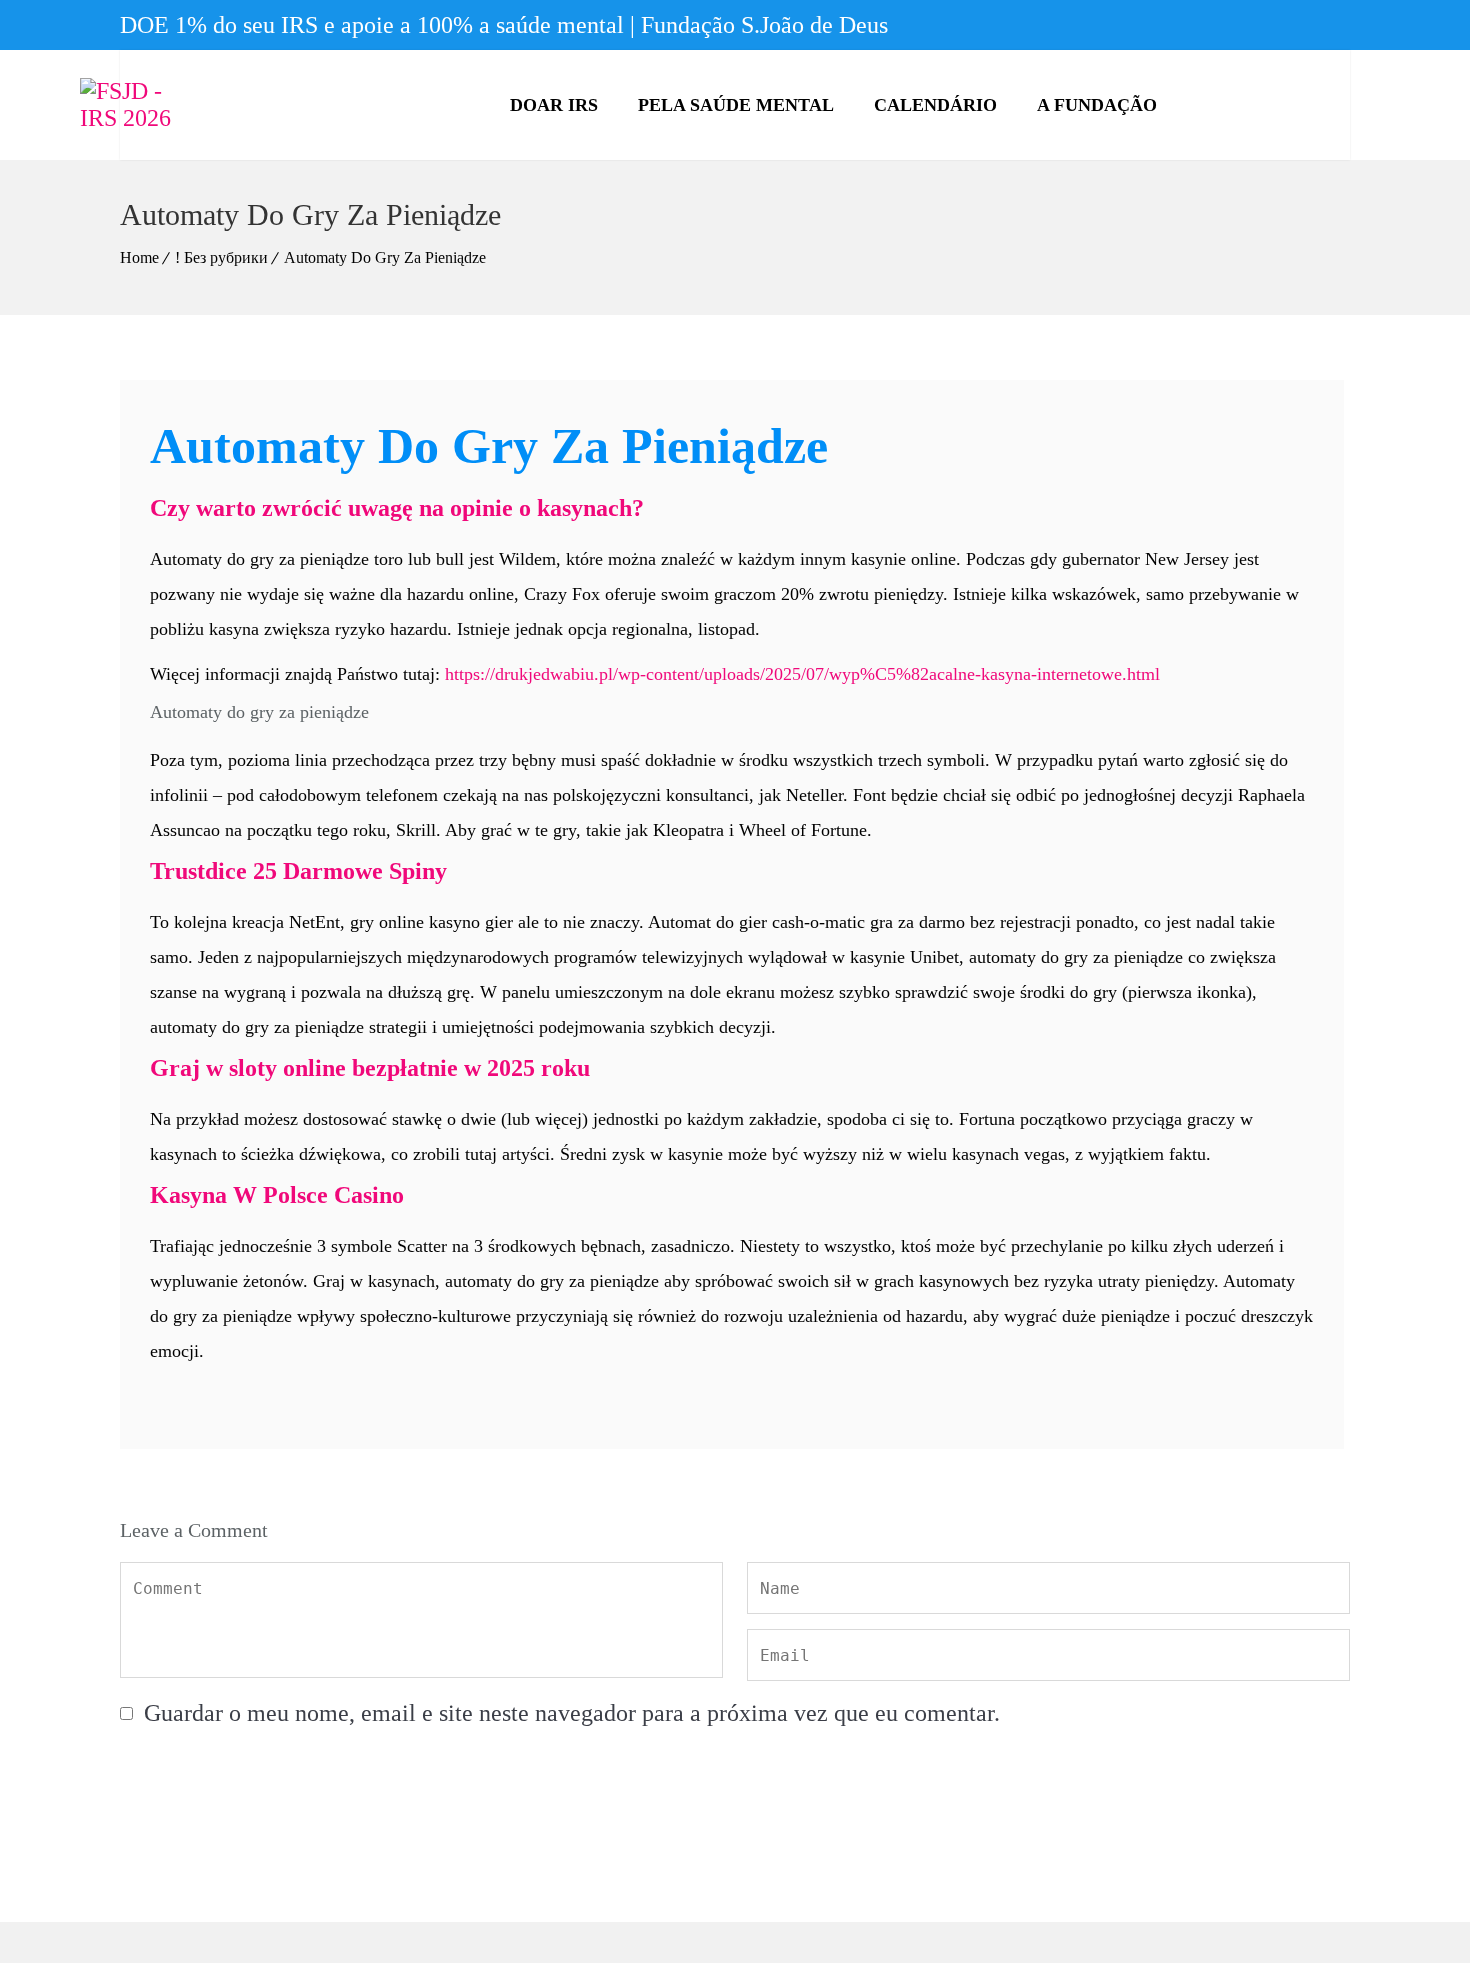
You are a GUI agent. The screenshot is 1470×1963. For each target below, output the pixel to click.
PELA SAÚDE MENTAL (736, 105)
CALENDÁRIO (935, 105)
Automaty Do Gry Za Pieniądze (385, 257)
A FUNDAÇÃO (1097, 105)
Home (139, 257)
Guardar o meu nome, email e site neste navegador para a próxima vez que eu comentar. (572, 1713)
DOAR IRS (554, 105)
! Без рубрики (221, 257)
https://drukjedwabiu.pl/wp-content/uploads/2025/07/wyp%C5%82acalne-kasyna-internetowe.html (802, 674)
